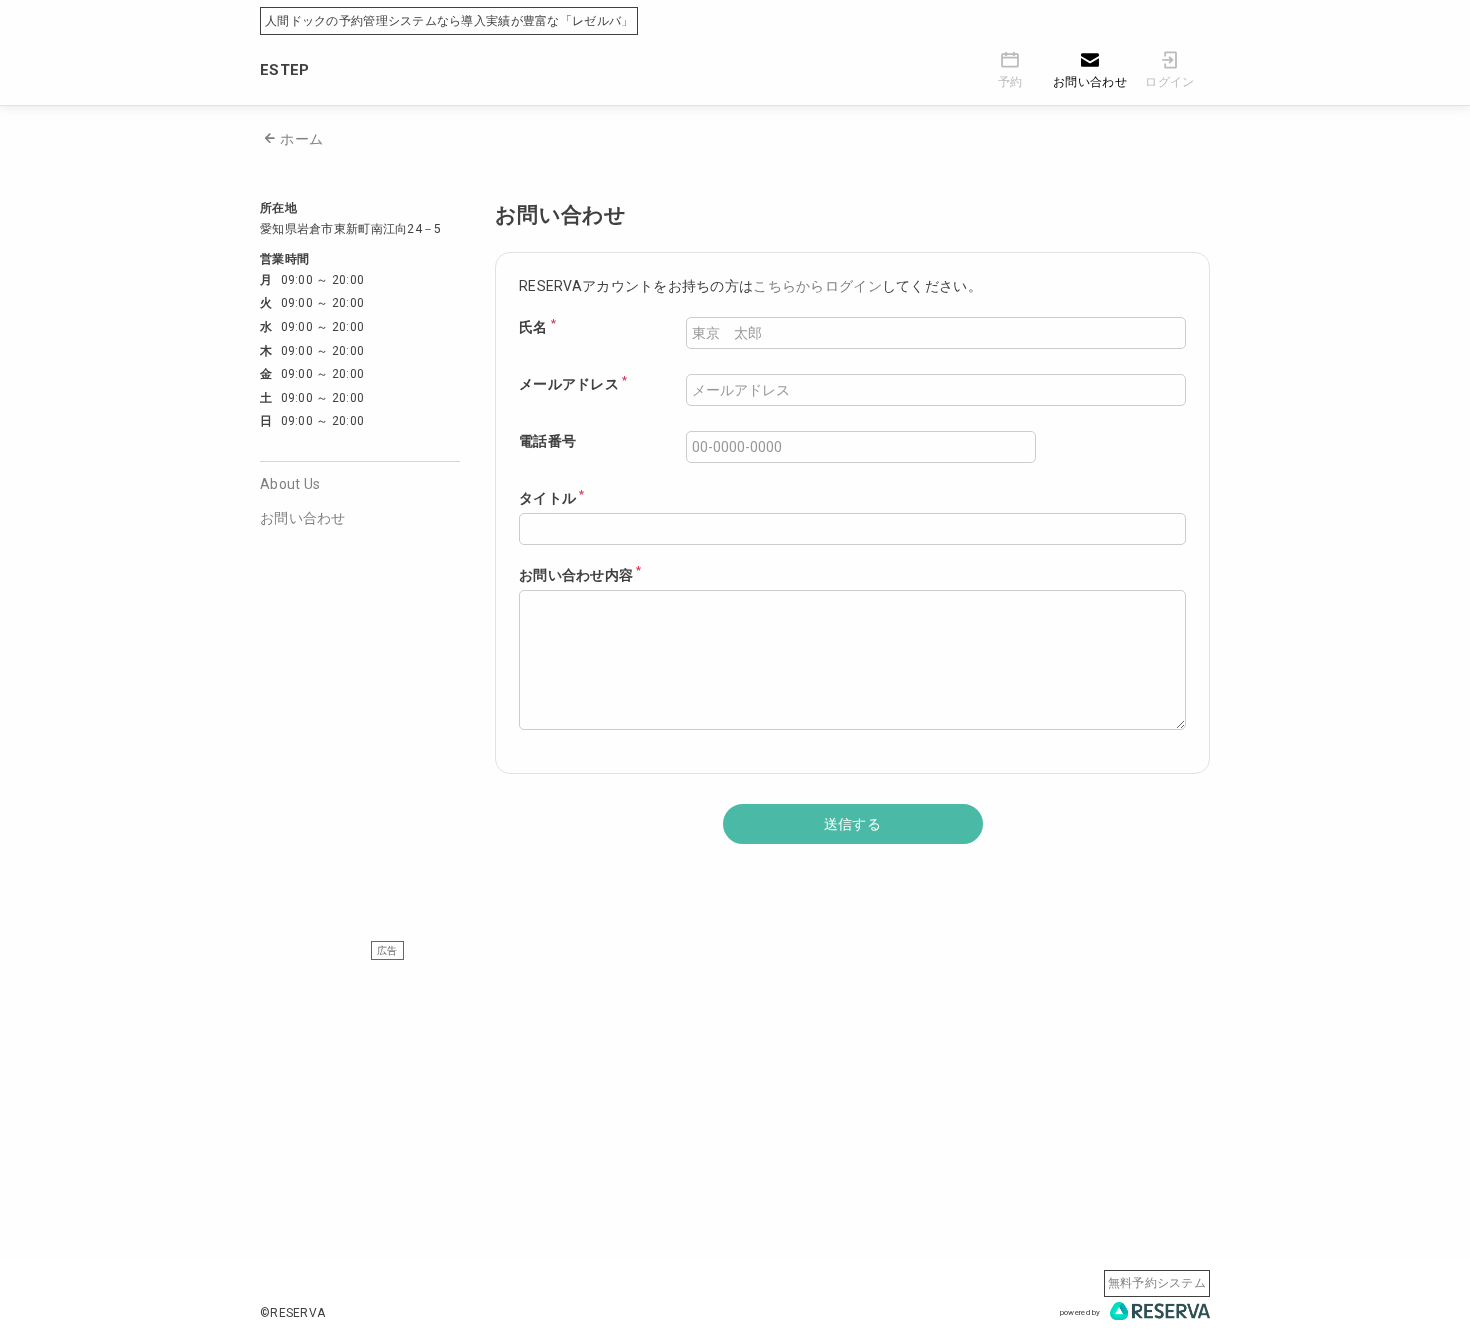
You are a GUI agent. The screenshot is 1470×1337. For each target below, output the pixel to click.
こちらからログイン (817, 286)
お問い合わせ (303, 518)
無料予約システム (1157, 1283)
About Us (290, 484)
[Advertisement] (735, 1100)
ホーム (301, 139)
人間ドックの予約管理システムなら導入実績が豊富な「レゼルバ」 (449, 21)
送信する (852, 824)
